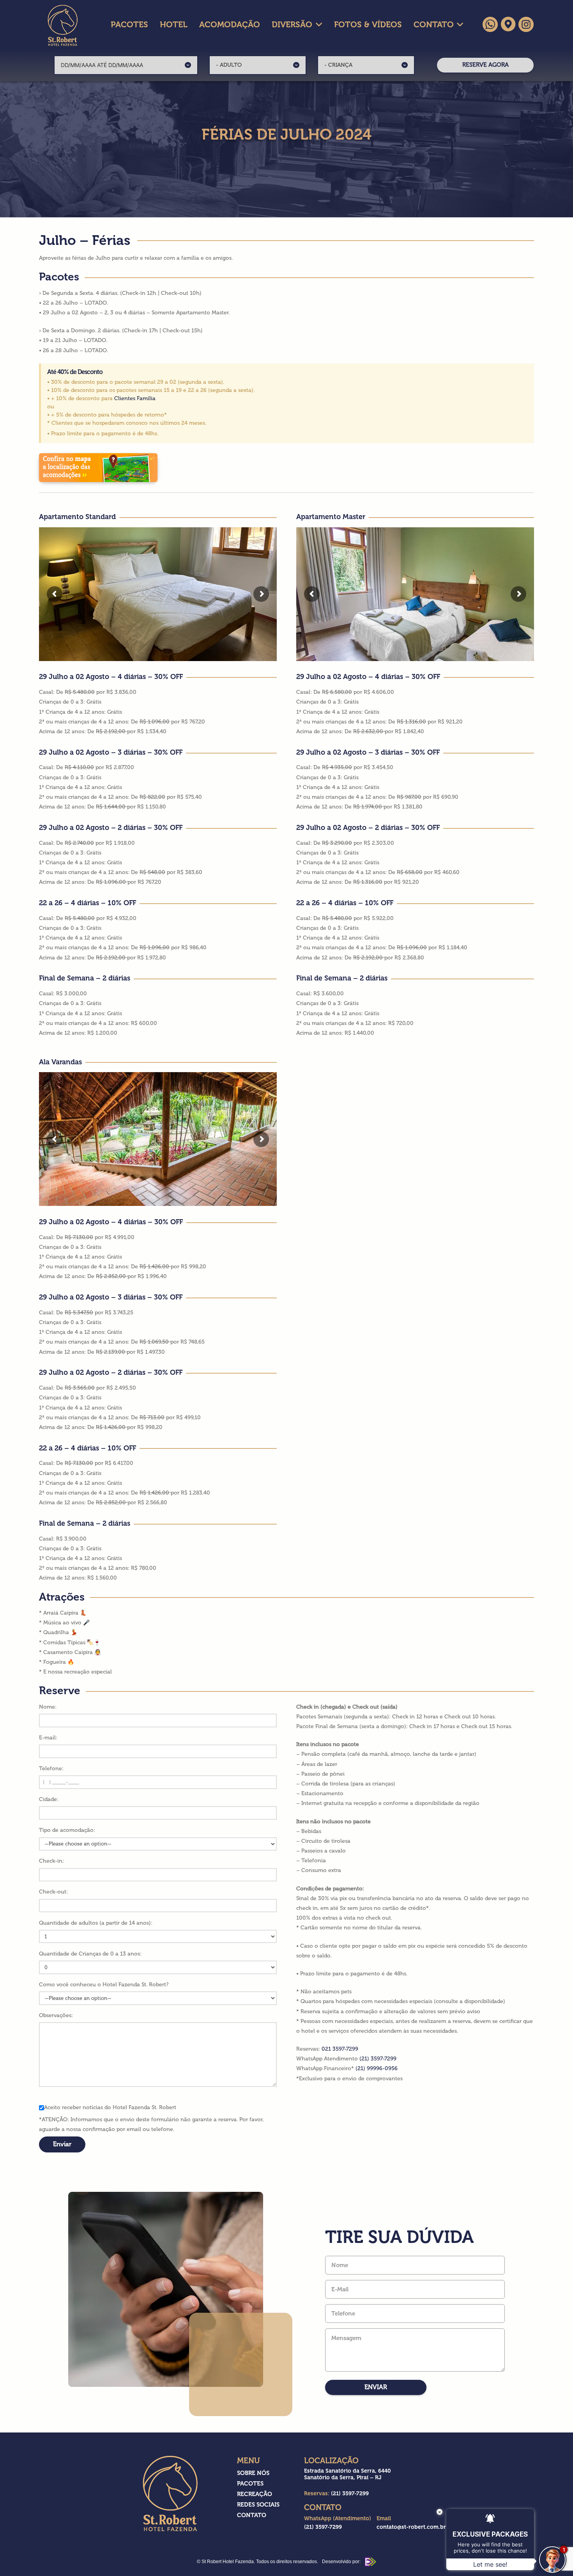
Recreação (255, 2494)
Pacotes (250, 2484)
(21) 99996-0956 (377, 2068)
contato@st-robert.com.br (411, 2527)
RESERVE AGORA (485, 65)
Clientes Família (135, 398)
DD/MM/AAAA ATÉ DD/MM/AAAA (102, 65)
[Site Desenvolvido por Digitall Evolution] (369, 2562)
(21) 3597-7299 (378, 2059)
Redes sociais (258, 2505)
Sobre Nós (253, 2473)
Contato (252, 2515)
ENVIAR (376, 2387)
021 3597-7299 (340, 2049)
